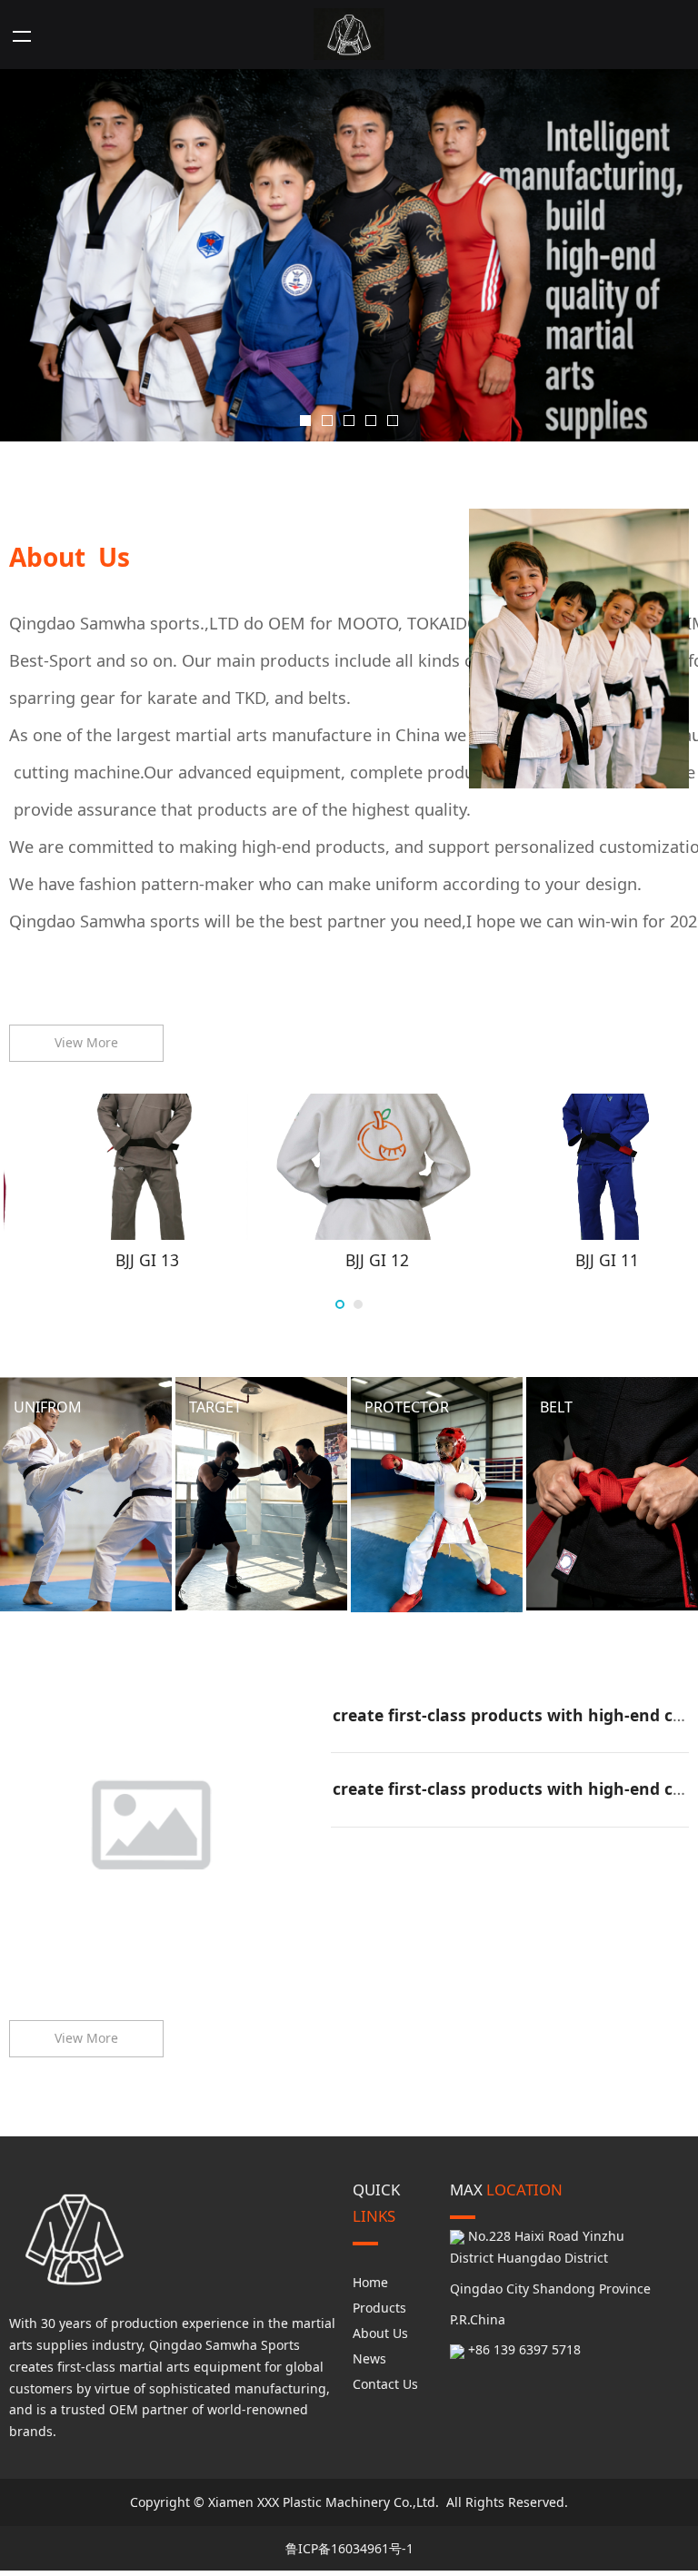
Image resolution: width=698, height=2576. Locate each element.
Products (379, 2313)
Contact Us (385, 2389)
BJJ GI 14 (349, 1274)
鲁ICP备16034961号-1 (349, 2554)
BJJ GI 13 (579, 1274)
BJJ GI (119, 1274)
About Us (380, 2338)
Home (370, 2288)
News (369, 2364)
